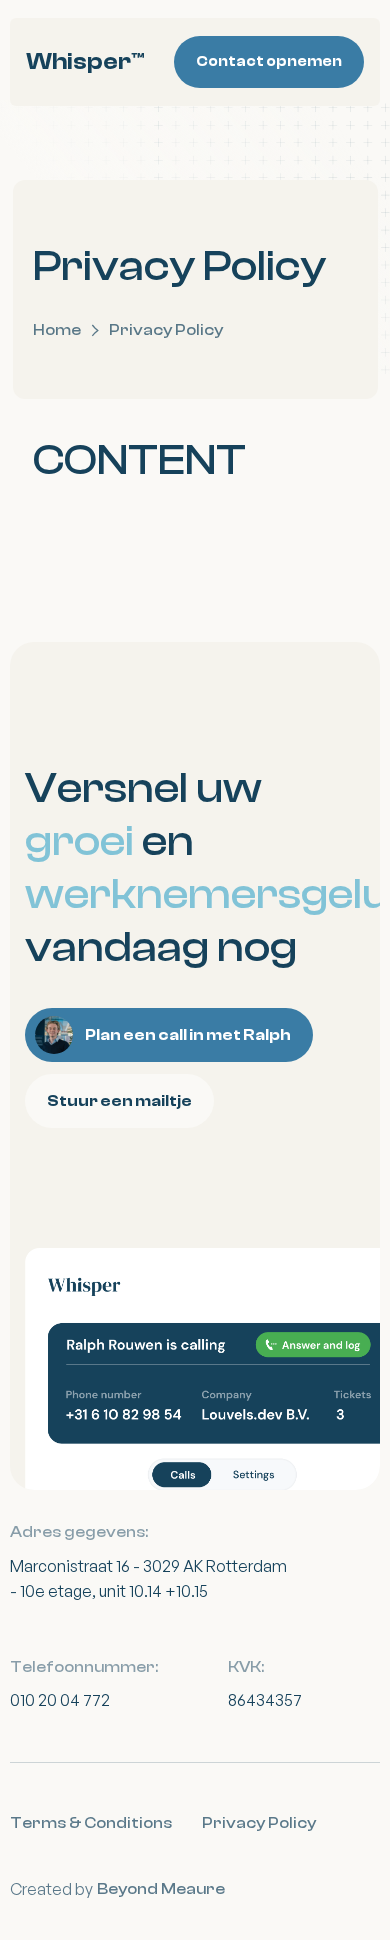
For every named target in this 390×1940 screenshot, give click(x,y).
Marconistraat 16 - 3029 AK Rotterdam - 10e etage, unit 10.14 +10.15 (148, 1579)
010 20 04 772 (60, 1700)
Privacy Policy (259, 1823)
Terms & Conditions (91, 1823)
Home (57, 330)
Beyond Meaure (161, 1889)
